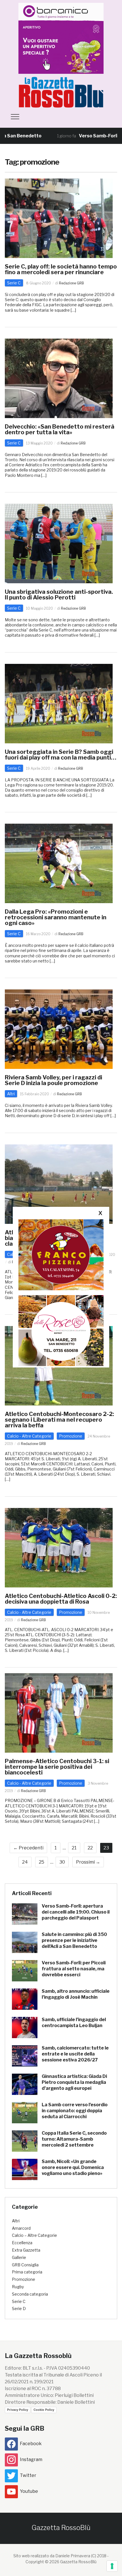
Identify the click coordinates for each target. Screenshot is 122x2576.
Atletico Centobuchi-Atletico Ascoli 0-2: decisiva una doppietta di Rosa (61, 1599)
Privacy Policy (18, 2410)
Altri (11, 1094)
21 (74, 1848)
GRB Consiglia (25, 2265)
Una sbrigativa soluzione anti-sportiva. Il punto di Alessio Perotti (59, 595)
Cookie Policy (44, 2410)
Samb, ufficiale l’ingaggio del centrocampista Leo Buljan (74, 2023)
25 (42, 1862)
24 (25, 1862)
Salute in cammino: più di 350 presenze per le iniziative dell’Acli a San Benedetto (74, 1940)
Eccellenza (22, 2243)
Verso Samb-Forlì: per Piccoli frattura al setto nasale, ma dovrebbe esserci (74, 1969)
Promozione (71, 1436)
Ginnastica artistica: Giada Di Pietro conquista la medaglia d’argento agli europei (74, 2082)
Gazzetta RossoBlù (61, 2528)
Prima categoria (27, 2272)
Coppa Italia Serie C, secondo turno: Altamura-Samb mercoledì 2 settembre (74, 2139)
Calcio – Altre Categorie (34, 2235)
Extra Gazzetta (26, 2250)
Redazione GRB (71, 283)
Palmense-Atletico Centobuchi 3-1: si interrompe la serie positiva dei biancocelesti (57, 1767)
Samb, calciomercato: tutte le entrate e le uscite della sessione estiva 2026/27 (75, 2054)
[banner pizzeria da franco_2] (61, 1255)
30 (62, 1862)
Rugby (18, 2287)
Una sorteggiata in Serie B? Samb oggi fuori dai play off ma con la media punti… (61, 755)
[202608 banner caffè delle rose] (61, 1330)
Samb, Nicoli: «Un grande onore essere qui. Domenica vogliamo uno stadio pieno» (73, 2167)
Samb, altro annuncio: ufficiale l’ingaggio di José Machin (76, 1994)
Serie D (19, 2308)
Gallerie (19, 2257)
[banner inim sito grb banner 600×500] (61, 38)
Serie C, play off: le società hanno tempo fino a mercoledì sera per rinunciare (61, 269)
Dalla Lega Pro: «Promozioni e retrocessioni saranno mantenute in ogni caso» (56, 917)
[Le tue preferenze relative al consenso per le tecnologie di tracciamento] (112, 2566)
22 (90, 1848)
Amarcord (21, 2228)
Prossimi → (88, 1862)
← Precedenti (28, 1848)
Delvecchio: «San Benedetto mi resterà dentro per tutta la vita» (60, 429)
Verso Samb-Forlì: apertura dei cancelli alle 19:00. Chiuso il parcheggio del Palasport (76, 1912)
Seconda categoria (30, 2294)
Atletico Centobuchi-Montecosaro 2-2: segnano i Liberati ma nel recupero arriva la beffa (59, 1420)
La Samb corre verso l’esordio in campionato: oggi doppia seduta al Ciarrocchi (75, 2111)
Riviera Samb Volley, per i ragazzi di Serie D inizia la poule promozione (53, 1080)
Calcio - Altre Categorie (29, 1436)
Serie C (14, 283)
